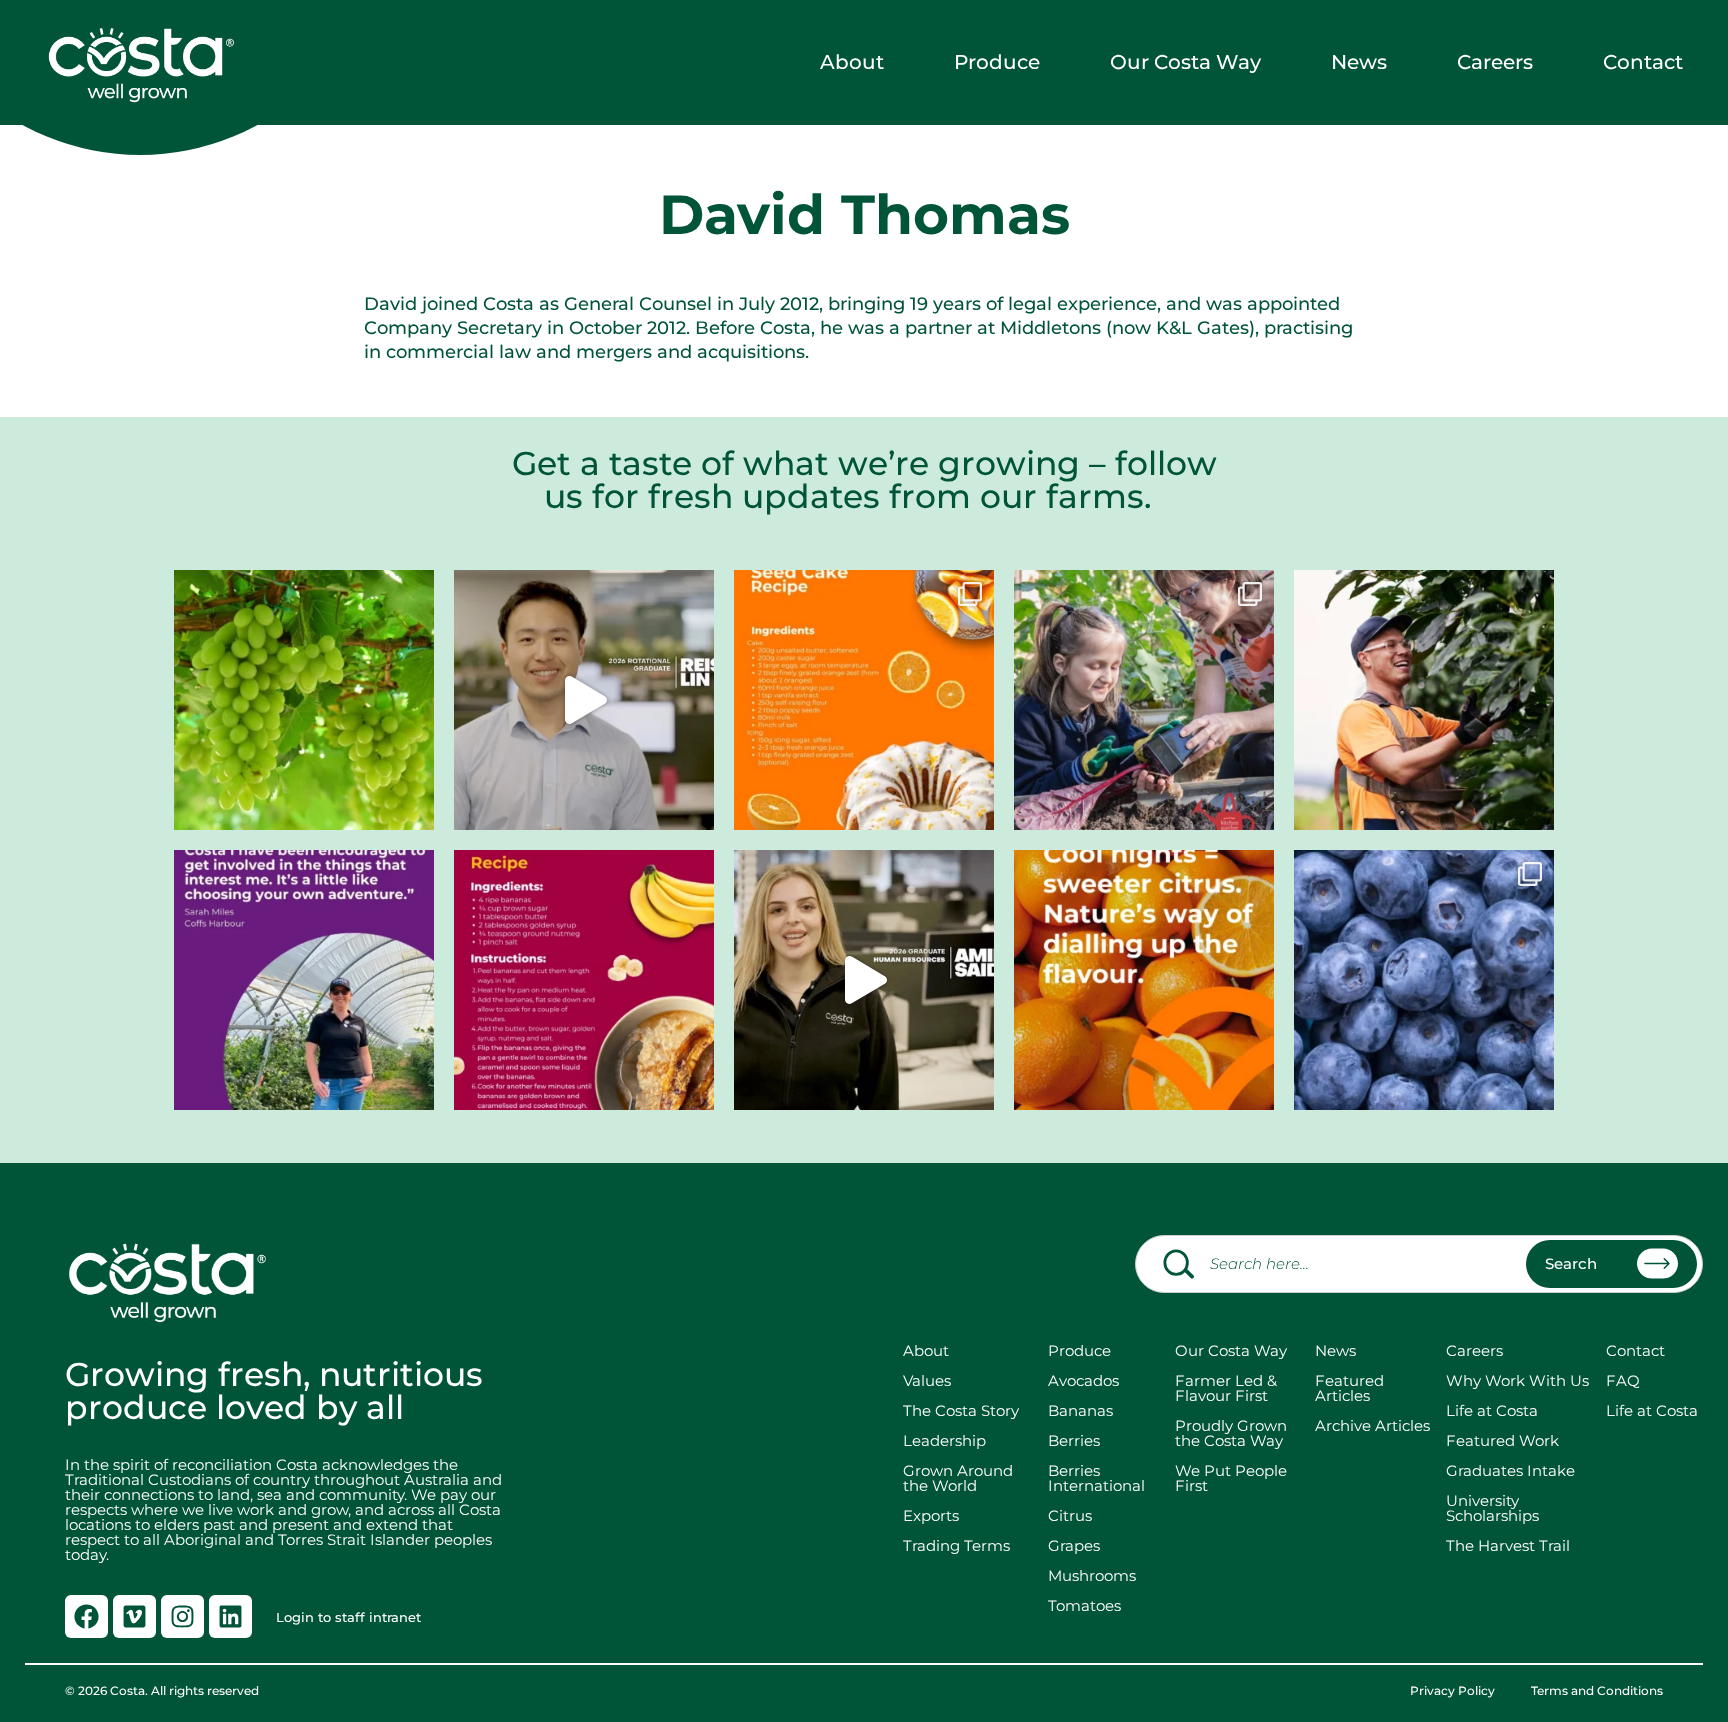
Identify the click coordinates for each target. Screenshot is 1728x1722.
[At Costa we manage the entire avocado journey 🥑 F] (1424, 700)
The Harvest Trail (1508, 1545)
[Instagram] (182, 1616)
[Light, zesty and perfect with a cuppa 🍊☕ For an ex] (864, 700)
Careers (1495, 62)
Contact (1643, 62)
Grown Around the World (962, 1478)
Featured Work (1502, 1440)
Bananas (1080, 1410)
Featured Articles (1349, 1388)
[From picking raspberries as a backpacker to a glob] (304, 980)
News (1359, 62)
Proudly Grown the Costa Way (1231, 1433)
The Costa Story (961, 1410)
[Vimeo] (134, 1616)
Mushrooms (1092, 1575)
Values (927, 1380)
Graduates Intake (1510, 1470)
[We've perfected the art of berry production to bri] (1424, 980)
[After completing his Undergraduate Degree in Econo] (584, 700)
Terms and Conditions (1597, 1691)
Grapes (1074, 1545)
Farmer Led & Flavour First (1226, 1388)
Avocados (1083, 1380)
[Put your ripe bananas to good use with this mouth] (584, 980)
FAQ (1623, 1380)
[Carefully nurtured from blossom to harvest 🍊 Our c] (1144, 980)
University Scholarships (1492, 1508)
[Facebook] (86, 1616)
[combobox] (1419, 1264)
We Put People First (1231, 1478)
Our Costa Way (1185, 62)
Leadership (944, 1440)
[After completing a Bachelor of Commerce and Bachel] (864, 980)
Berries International (1096, 1478)
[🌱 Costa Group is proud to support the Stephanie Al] (1144, 700)
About (852, 62)
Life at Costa (1492, 1410)
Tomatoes (1084, 1605)
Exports (931, 1515)
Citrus (1070, 1515)
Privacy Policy (1452, 1691)
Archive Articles (1372, 1425)
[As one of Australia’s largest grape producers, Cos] (304, 700)
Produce (997, 62)
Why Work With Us (1517, 1380)
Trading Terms (956, 1545)
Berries (1074, 1440)
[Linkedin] (230, 1616)
